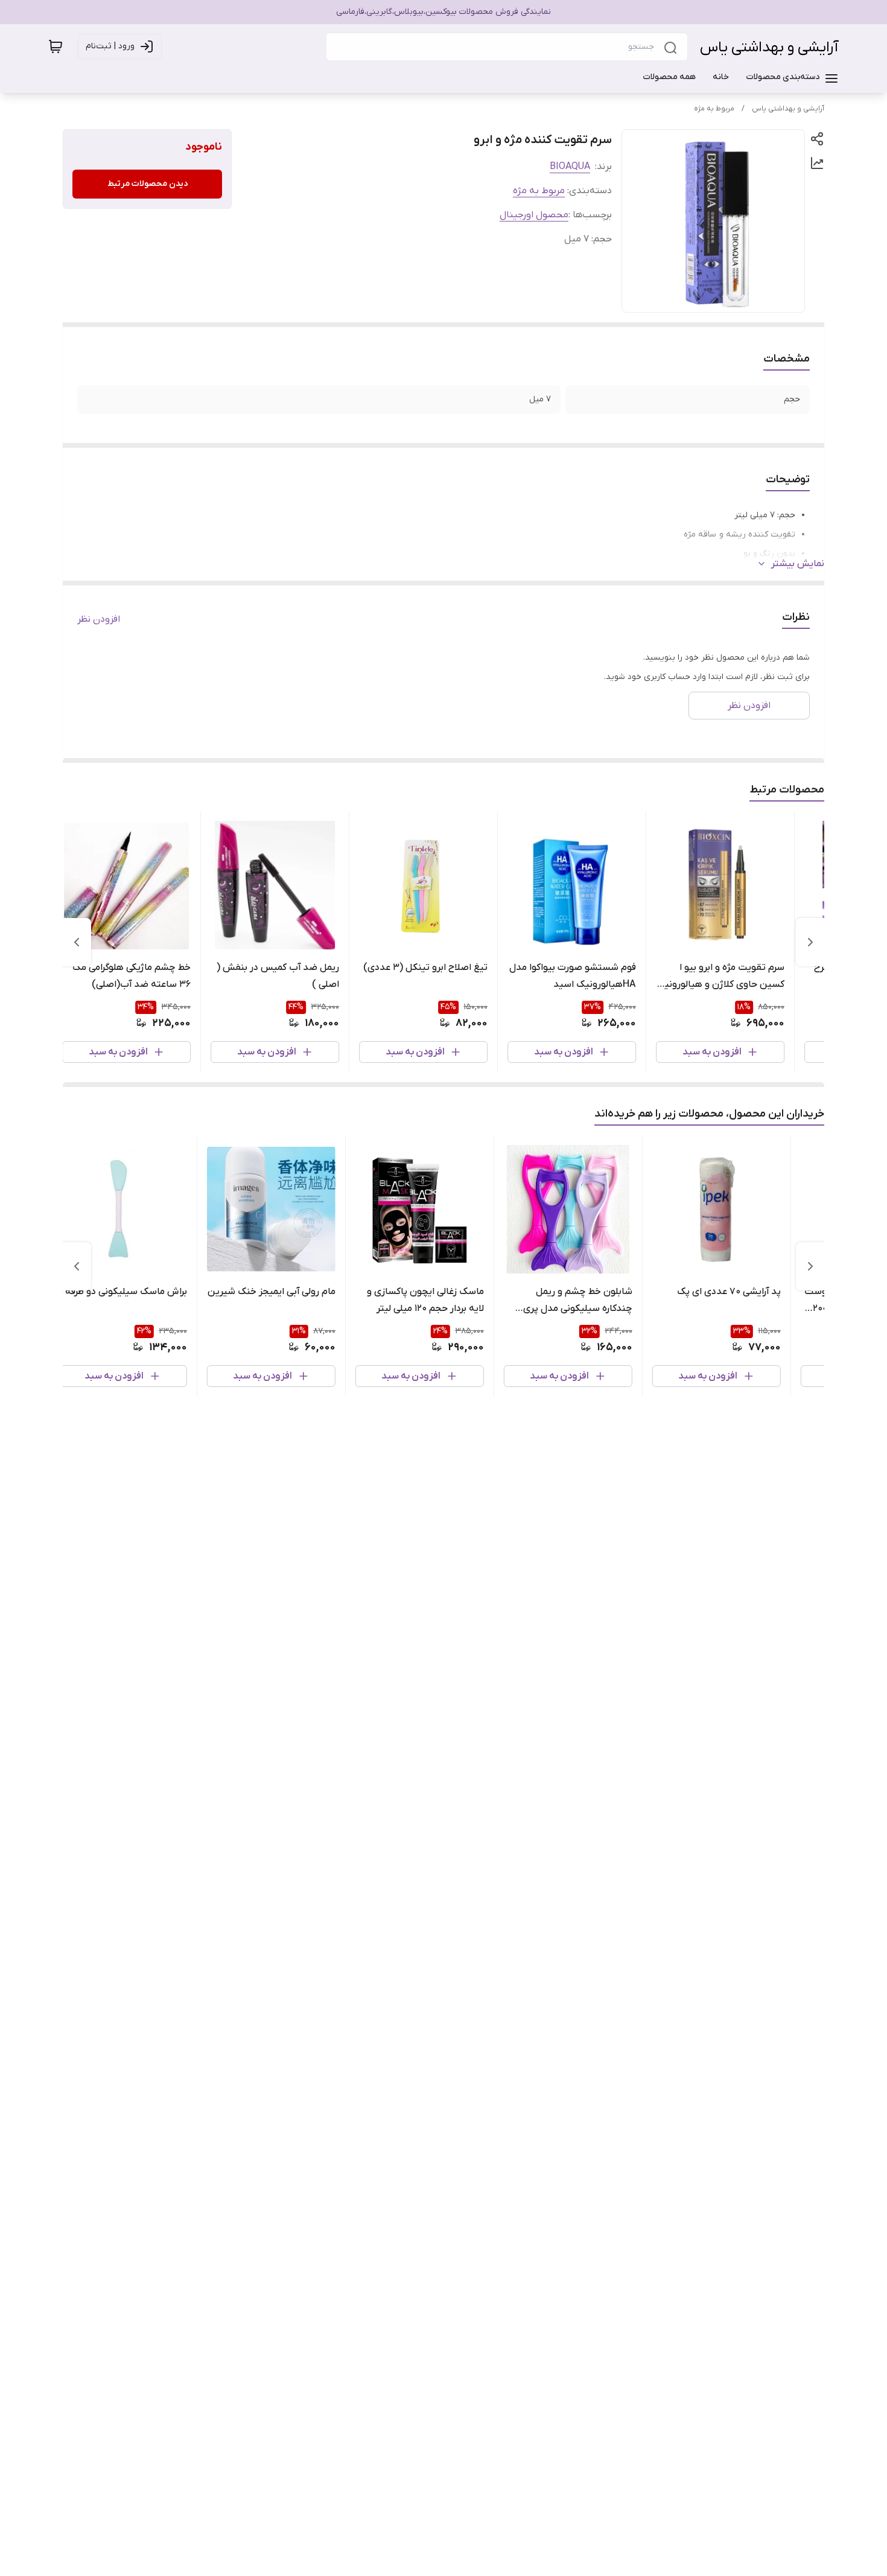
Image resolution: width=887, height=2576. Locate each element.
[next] (77, 942)
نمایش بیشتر (798, 564)
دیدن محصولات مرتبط (148, 184)
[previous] (810, 942)
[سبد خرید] (56, 46)
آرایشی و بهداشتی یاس (769, 47)
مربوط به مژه (714, 109)
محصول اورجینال (534, 215)
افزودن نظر (99, 619)
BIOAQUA (570, 167)
